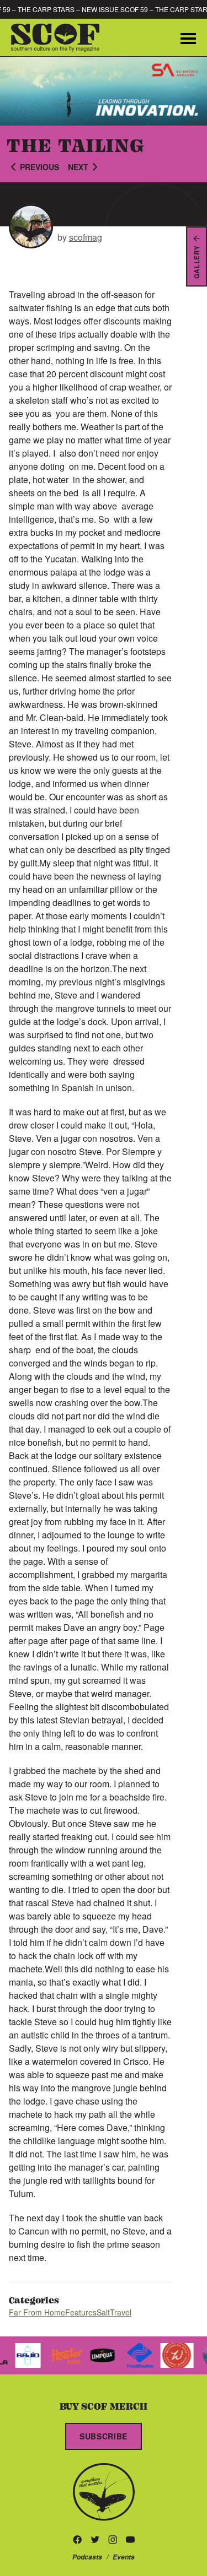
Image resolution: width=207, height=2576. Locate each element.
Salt (103, 2312)
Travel (121, 2312)
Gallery (197, 262)
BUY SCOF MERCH (103, 2406)
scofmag (86, 237)
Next (78, 167)
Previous (39, 167)
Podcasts (87, 2557)
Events (124, 2557)
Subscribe (104, 2436)
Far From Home (37, 2312)
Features (81, 2312)
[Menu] (188, 37)
